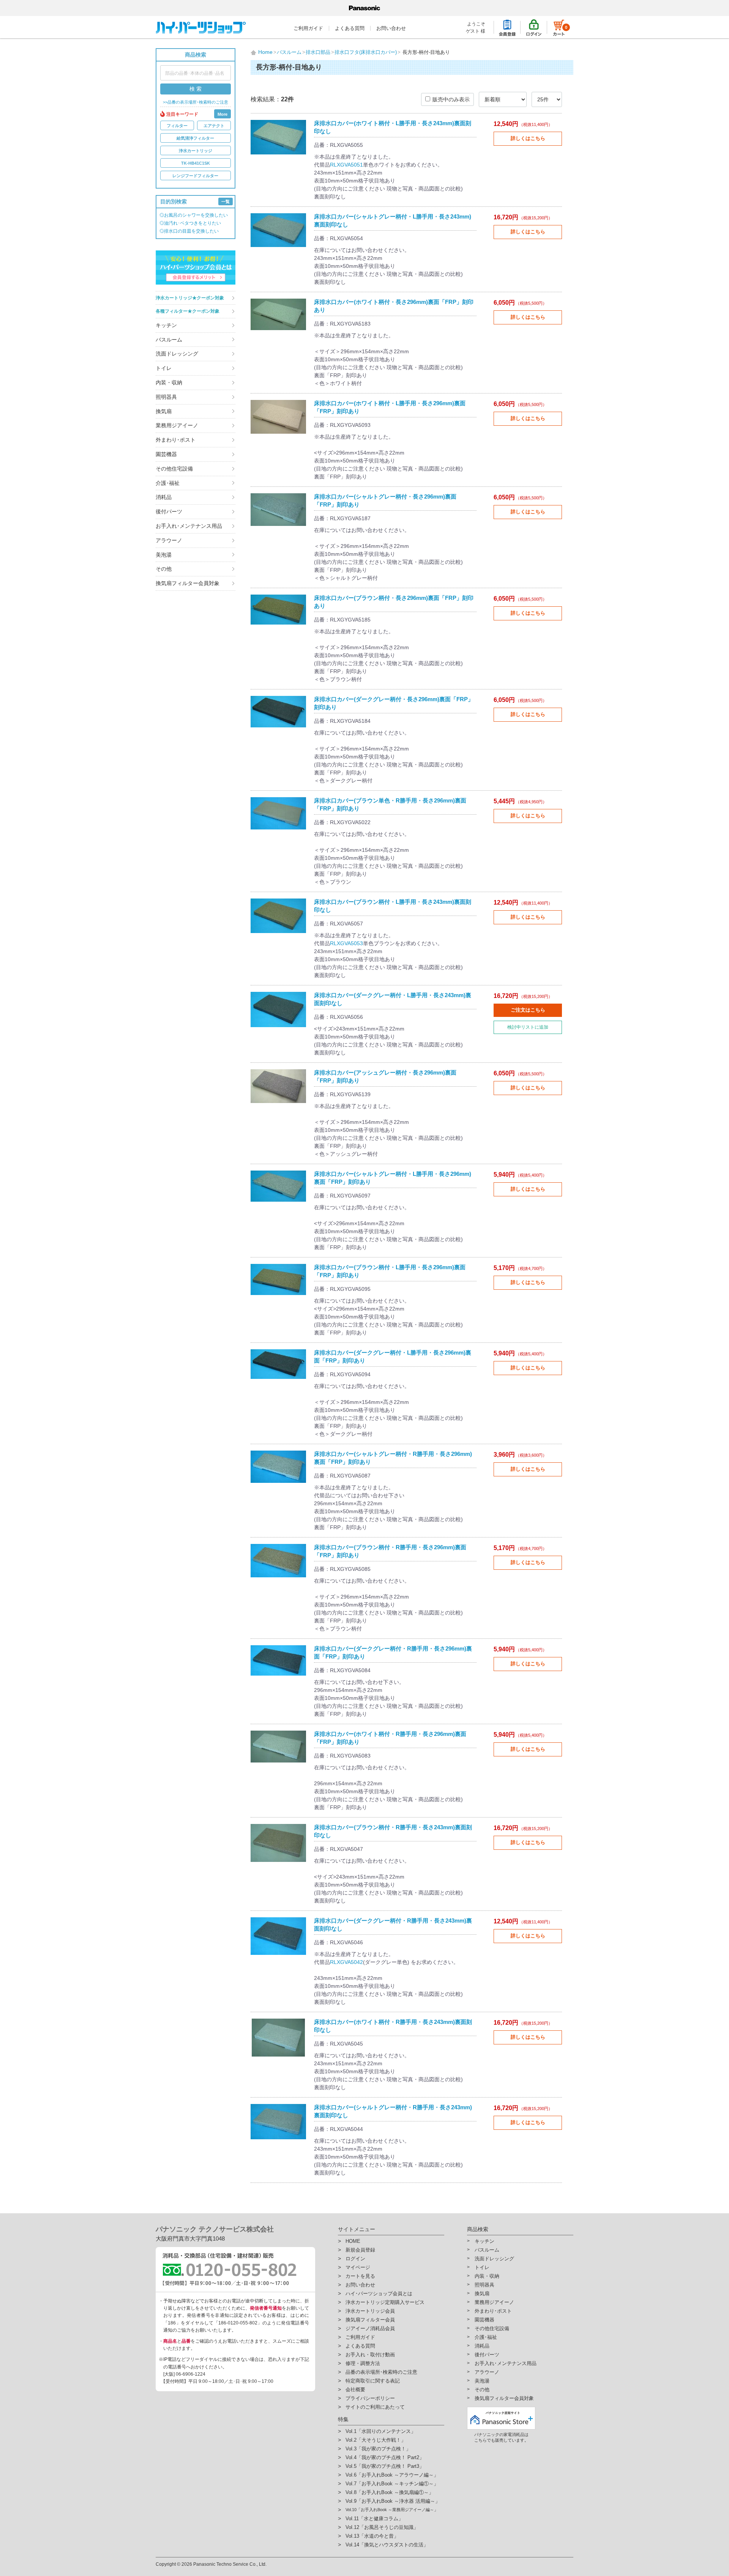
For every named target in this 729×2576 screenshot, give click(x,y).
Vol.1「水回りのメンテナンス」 (381, 2431)
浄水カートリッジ (196, 151)
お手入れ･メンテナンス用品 (189, 526)
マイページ (358, 2267)
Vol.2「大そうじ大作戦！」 (376, 2440)
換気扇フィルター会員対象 (188, 583)
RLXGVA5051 (346, 165)
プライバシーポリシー (370, 2398)
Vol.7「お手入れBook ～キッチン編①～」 (392, 2484)
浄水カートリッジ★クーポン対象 (190, 298)
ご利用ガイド (308, 28)
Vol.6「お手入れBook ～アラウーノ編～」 (392, 2475)
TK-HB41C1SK (196, 163)
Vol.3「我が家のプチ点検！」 (378, 2449)
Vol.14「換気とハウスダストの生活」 (387, 2545)
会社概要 (355, 2390)
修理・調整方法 (363, 2363)
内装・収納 (169, 382)
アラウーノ (169, 540)
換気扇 (164, 411)
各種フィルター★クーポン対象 (188, 311)
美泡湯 (164, 555)
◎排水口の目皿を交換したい (189, 231)
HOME (353, 2241)
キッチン (166, 325)
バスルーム (169, 340)
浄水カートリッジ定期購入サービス (385, 2302)
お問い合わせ (391, 28)
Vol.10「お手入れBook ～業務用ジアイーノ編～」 (392, 2510)
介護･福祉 (168, 483)
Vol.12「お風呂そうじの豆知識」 (382, 2527)
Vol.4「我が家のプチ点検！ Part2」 (385, 2457)
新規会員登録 (360, 2250)
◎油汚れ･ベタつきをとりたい (190, 223)
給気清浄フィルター (195, 138)
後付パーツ (169, 511)
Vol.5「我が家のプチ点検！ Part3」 (385, 2466)
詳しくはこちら (528, 138)
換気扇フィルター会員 (370, 2320)
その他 (164, 569)
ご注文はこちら (528, 1010)
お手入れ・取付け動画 (370, 2355)
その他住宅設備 (174, 469)
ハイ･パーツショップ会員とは (379, 2294)
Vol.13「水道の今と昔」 (372, 2536)
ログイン (355, 2259)
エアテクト (214, 126)
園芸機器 (166, 454)
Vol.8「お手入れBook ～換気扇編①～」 (390, 2492)
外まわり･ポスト (176, 440)
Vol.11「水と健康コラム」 (374, 2519)
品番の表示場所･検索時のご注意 (381, 2372)
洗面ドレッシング (177, 354)
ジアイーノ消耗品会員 (370, 2328)
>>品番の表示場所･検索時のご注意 (196, 102)
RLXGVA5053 (346, 943)
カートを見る (360, 2276)
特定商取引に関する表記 (373, 2381)
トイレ (164, 368)
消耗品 (164, 497)
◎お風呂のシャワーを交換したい (194, 215)
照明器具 (166, 397)
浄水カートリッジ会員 (370, 2311)
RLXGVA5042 (346, 1962)
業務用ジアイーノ (177, 425)
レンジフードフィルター (195, 176)
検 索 (196, 89)
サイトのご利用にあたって (375, 2407)
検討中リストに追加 (528, 1027)
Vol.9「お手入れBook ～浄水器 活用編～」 (393, 2501)
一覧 (226, 201)
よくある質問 (350, 28)
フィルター (177, 126)
